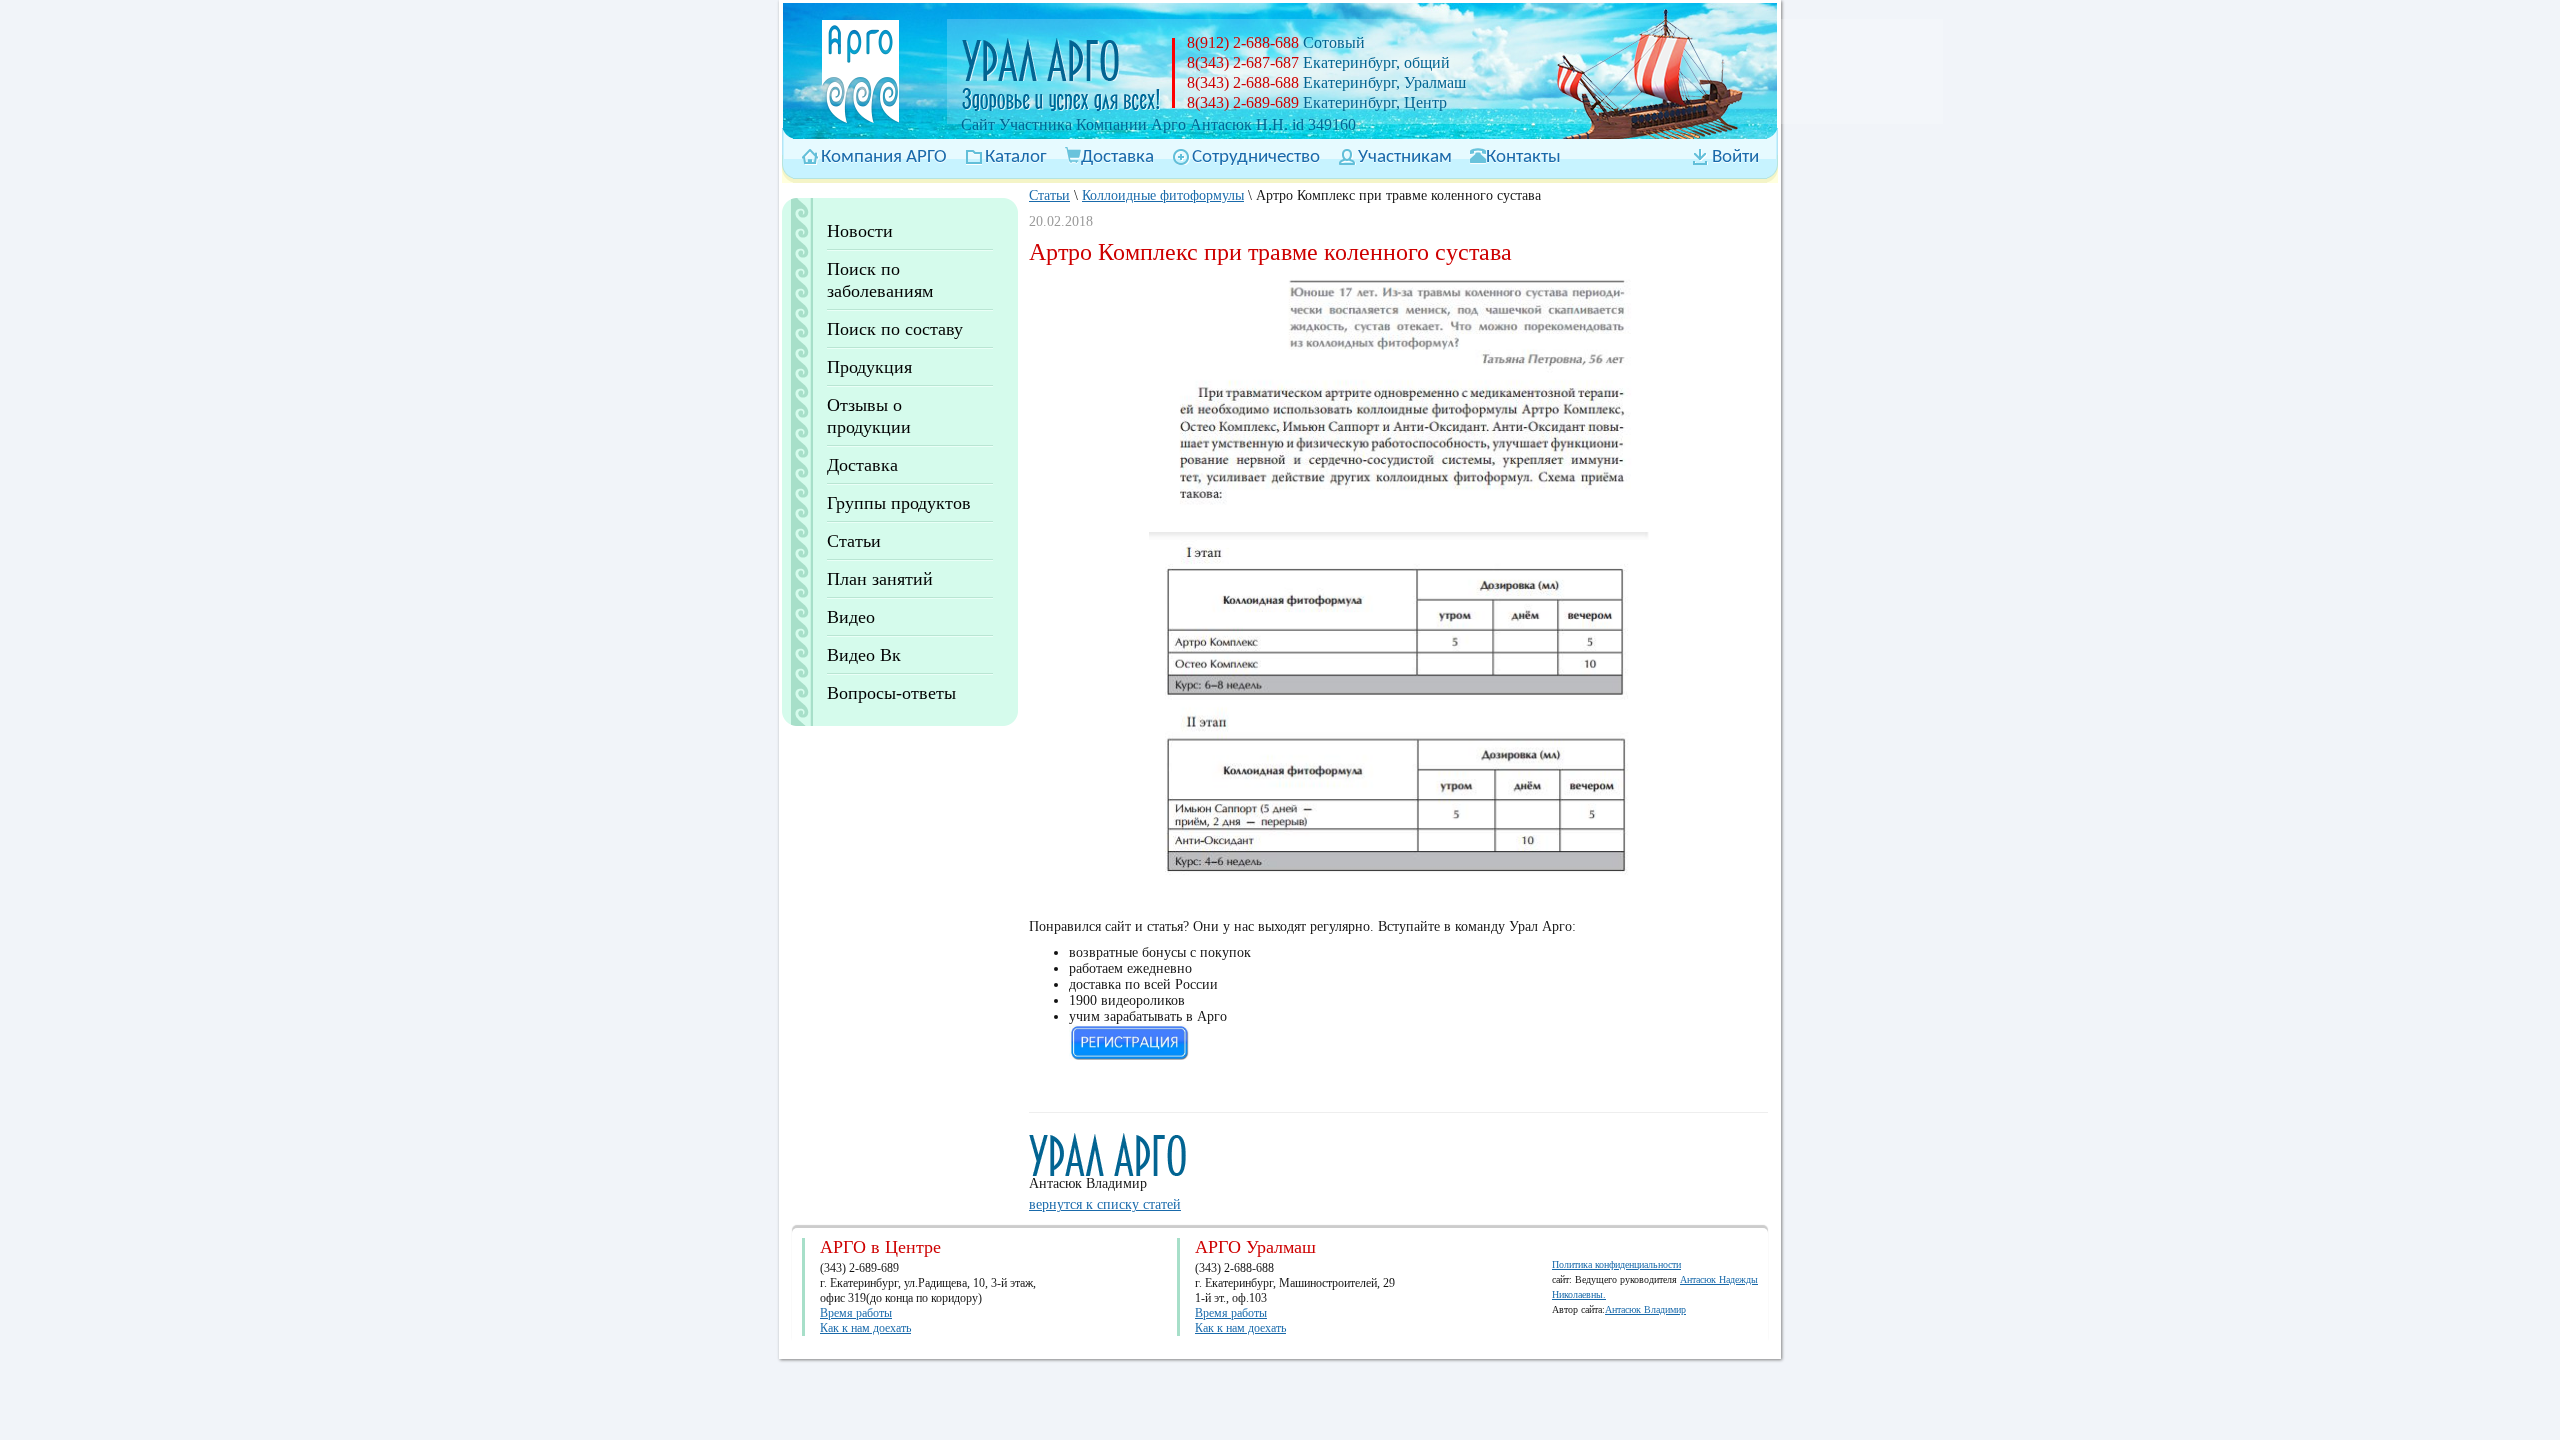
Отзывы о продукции (869, 416)
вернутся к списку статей (1105, 1204)
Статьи (854, 541)
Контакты (1523, 157)
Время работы (856, 1313)
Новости (860, 231)
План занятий (880, 579)
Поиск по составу (895, 329)
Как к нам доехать (865, 1328)
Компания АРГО (884, 157)
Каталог (1016, 157)
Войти (1735, 157)
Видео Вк (864, 655)
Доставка (1117, 157)
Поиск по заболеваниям (880, 280)
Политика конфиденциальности (1616, 1264)
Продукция (869, 367)
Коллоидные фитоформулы (1163, 195)
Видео (851, 617)
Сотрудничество (1256, 157)
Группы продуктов (899, 503)
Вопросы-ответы (891, 693)
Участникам (1405, 157)
